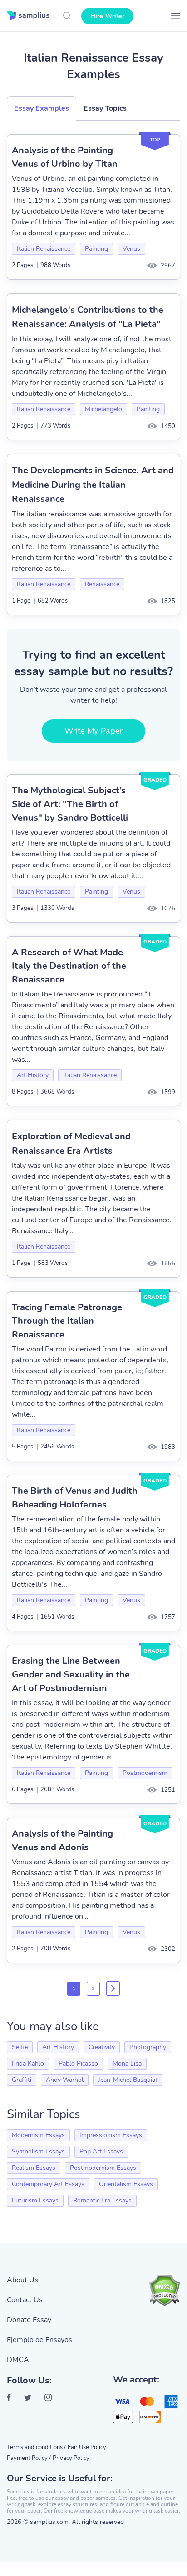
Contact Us (25, 2300)
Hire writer (107, 16)
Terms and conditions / (36, 2447)
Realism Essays (34, 2168)
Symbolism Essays (38, 2151)
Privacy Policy (71, 2458)
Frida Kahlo (28, 2063)
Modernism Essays (38, 2135)
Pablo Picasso (78, 2063)
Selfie (20, 2047)
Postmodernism (145, 1773)
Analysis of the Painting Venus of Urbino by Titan (65, 157)
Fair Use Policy (87, 2447)
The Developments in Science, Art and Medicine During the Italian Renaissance (93, 485)
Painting (96, 249)
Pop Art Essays (101, 2151)
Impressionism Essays (111, 2135)
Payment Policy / (29, 2458)
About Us (22, 2280)
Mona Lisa (127, 2063)
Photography (148, 2047)
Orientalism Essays (126, 2184)
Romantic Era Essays (102, 2200)
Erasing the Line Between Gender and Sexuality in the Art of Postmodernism (71, 1674)
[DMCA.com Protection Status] (164, 2290)
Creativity (102, 2047)
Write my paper (93, 731)
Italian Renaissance (44, 249)
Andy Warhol (65, 2080)
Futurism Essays (35, 2200)
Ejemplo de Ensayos (39, 2340)
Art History (33, 1075)
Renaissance (102, 584)
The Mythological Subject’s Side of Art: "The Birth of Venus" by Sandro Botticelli (70, 804)
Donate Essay (29, 2320)
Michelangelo (103, 409)
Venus (131, 249)
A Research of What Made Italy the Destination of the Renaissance (69, 966)
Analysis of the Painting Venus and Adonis (62, 1840)
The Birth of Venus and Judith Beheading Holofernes (75, 1498)
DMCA (18, 2360)
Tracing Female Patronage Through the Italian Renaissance (67, 1321)
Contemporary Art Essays (48, 2184)
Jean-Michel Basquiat (128, 2080)
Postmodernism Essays (103, 2168)
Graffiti (22, 2080)
